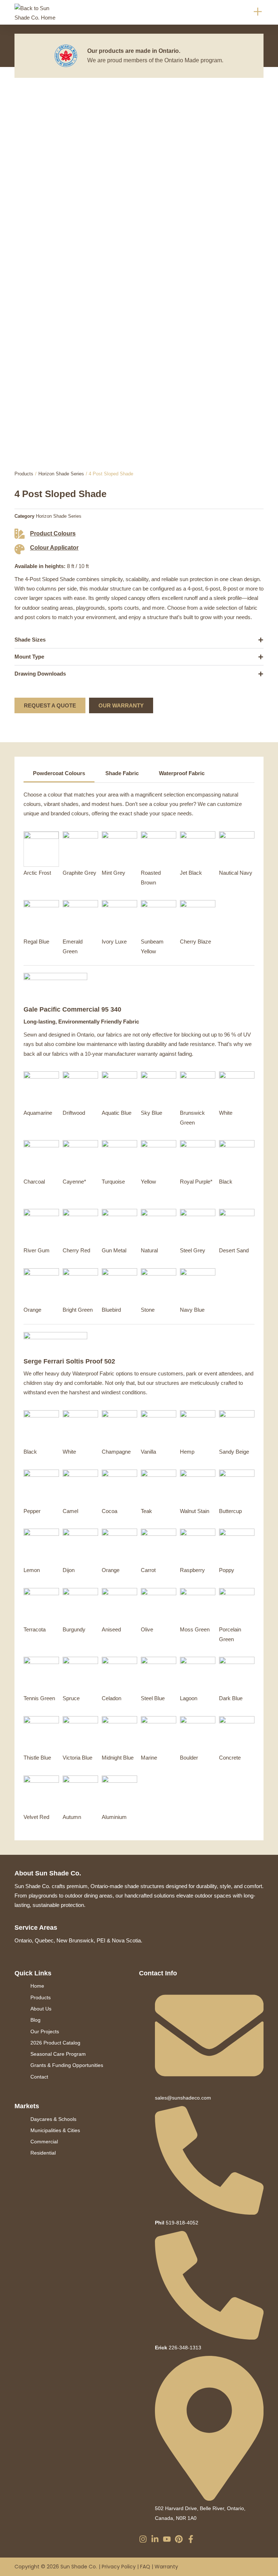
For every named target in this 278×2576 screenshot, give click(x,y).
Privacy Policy (119, 2567)
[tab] (59, 774)
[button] (258, 12)
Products (24, 474)
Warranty (166, 2567)
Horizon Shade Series (61, 474)
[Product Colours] (20, 534)
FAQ (145, 2567)
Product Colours (53, 533)
